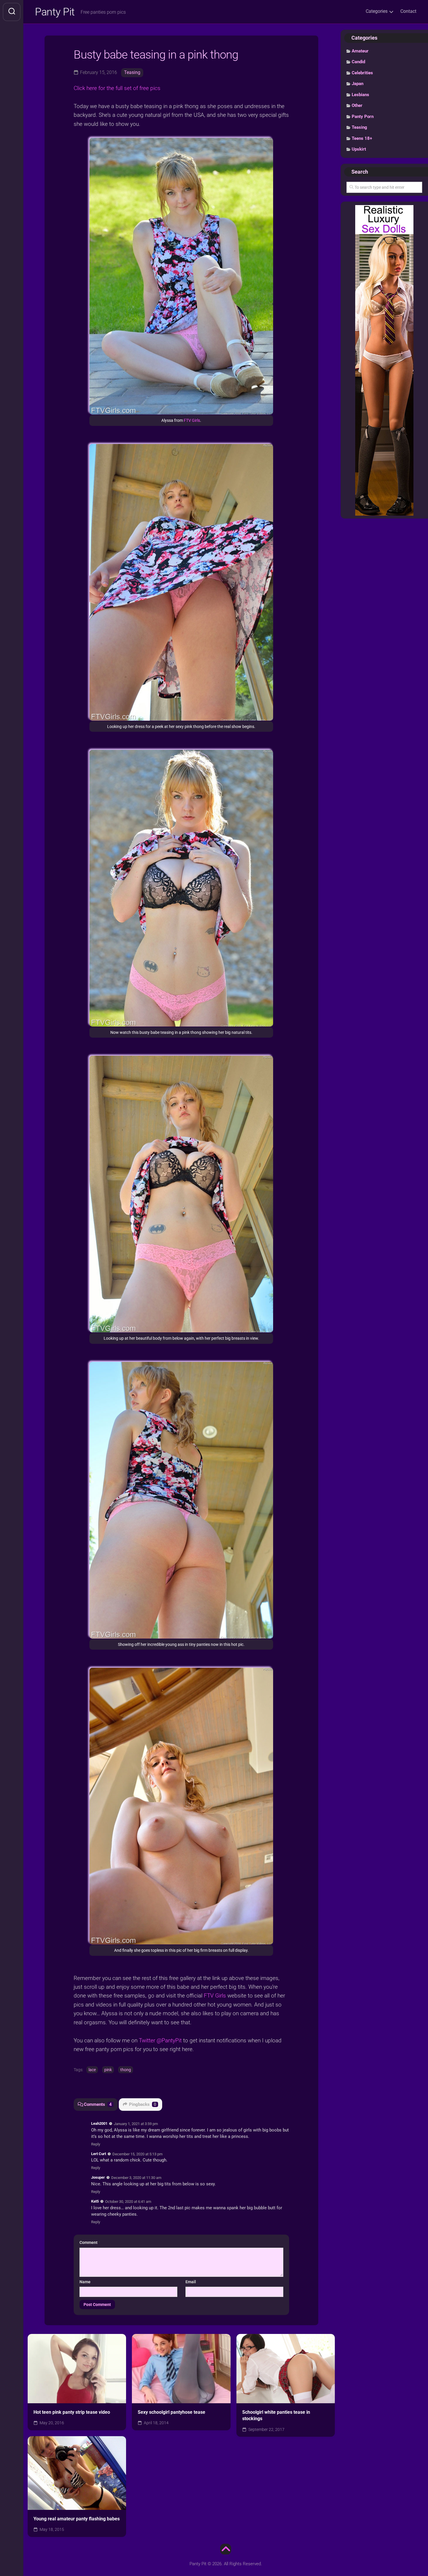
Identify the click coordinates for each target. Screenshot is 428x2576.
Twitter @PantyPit (160, 2040)
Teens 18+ (362, 138)
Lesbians (360, 95)
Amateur (360, 51)
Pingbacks (143, 2104)
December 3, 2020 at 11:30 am (136, 2178)
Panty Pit (55, 12)
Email (191, 2282)
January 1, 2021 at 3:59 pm (136, 2124)
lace (92, 2070)
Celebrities (362, 73)
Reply (96, 2144)
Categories (377, 11)
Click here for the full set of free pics (117, 88)
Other (357, 105)
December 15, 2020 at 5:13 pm (137, 2154)
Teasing (132, 72)
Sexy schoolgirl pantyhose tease (171, 2412)
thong (126, 2070)
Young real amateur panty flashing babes (77, 2519)
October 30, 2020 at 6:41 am (128, 2202)
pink (108, 2070)
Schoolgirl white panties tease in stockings (276, 2415)
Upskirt (359, 149)
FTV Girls (192, 420)
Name (85, 2282)
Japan (358, 84)
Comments (98, 2104)
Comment (90, 2242)
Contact (408, 11)
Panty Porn (363, 117)
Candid (358, 62)
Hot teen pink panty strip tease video (72, 2412)
